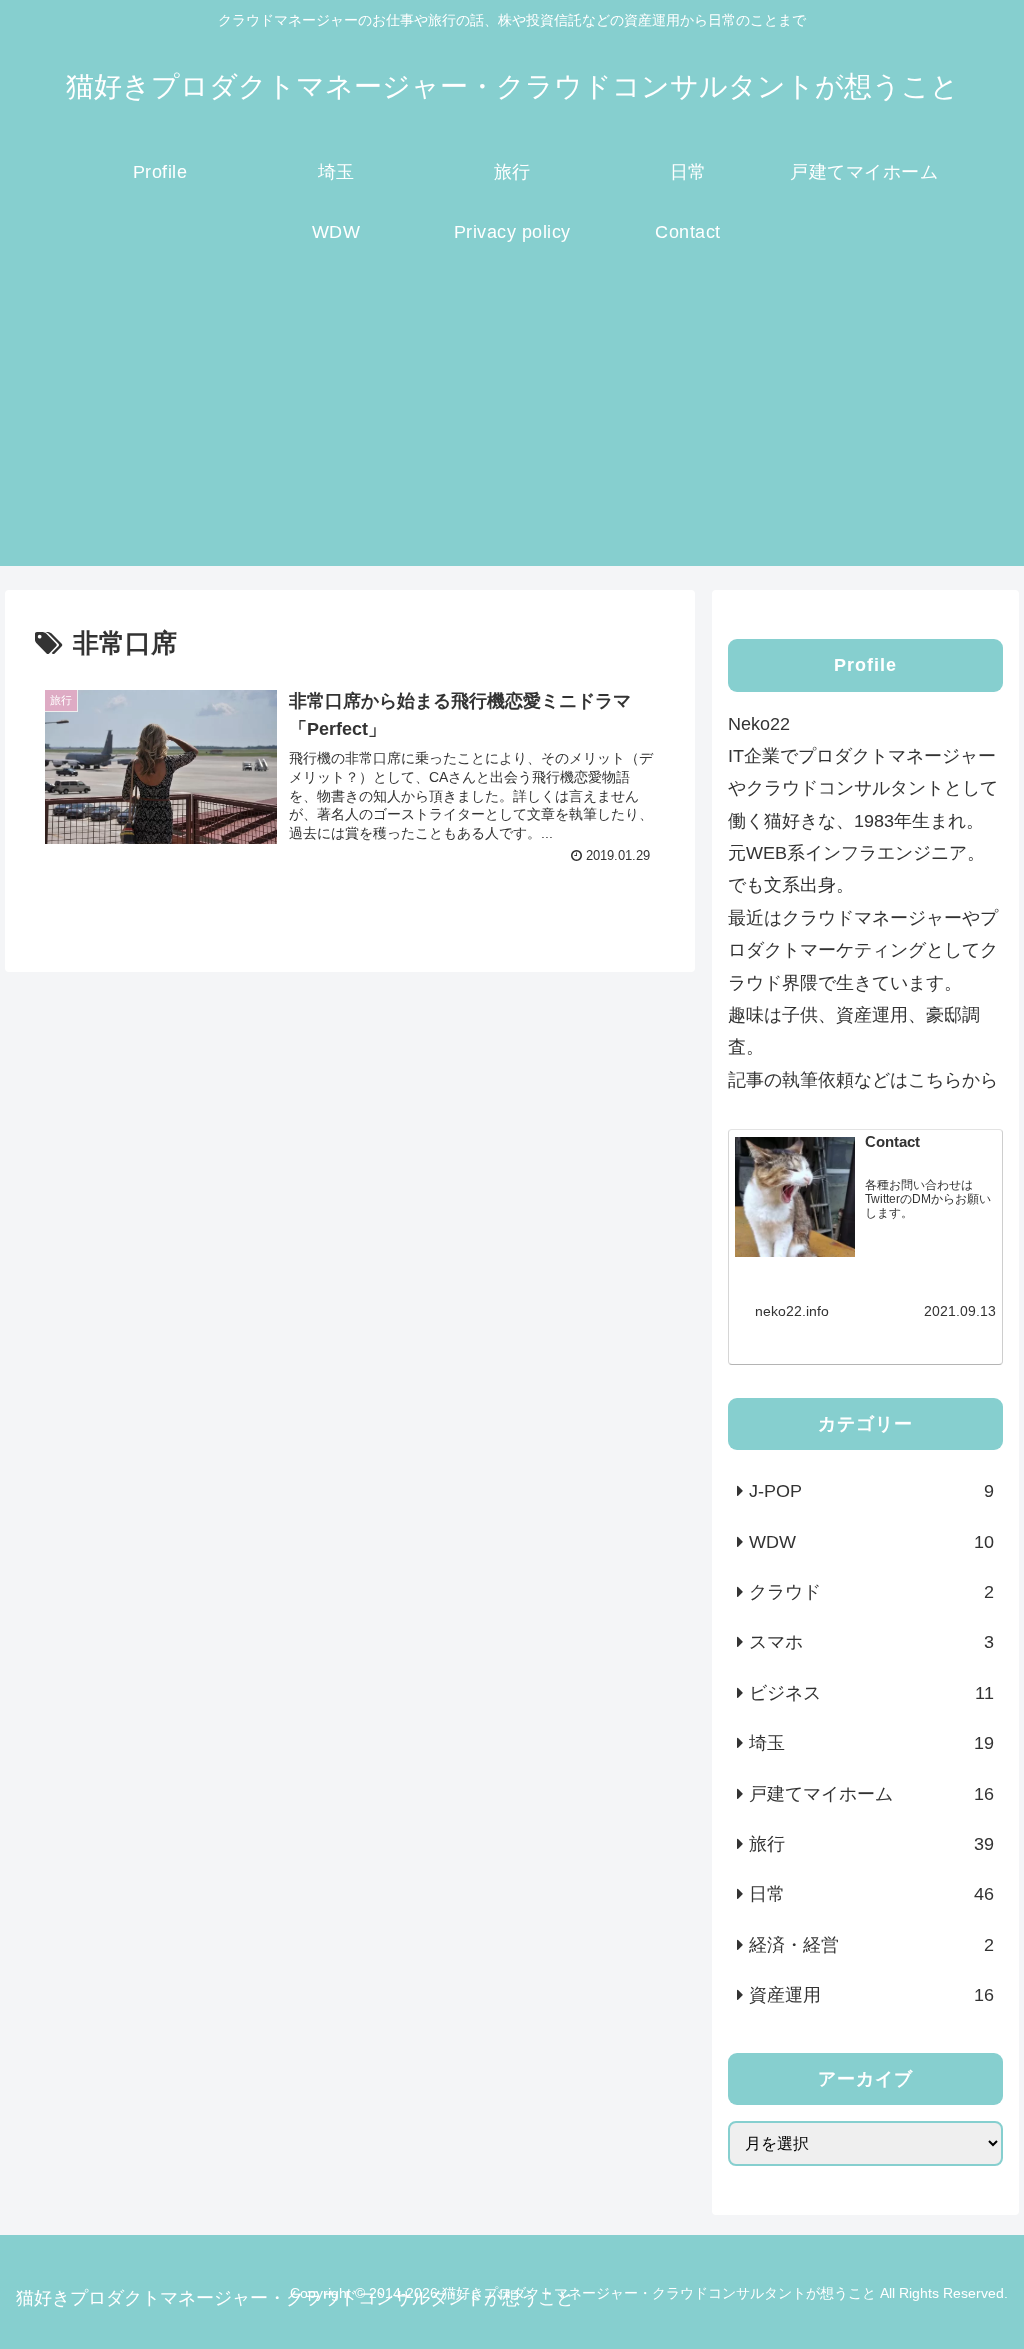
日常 (871, 1894)
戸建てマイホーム (871, 1794)
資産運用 (871, 1995)
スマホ (871, 1642)
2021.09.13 (960, 1311)
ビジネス (871, 1693)
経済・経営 (871, 1945)
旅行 (871, 1844)
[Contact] (795, 1201)
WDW (871, 1542)
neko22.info (792, 1311)
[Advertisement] (512, 426)
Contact (892, 1142)
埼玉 (871, 1743)
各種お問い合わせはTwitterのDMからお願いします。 (928, 1199)
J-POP (871, 1491)
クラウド (871, 1592)
